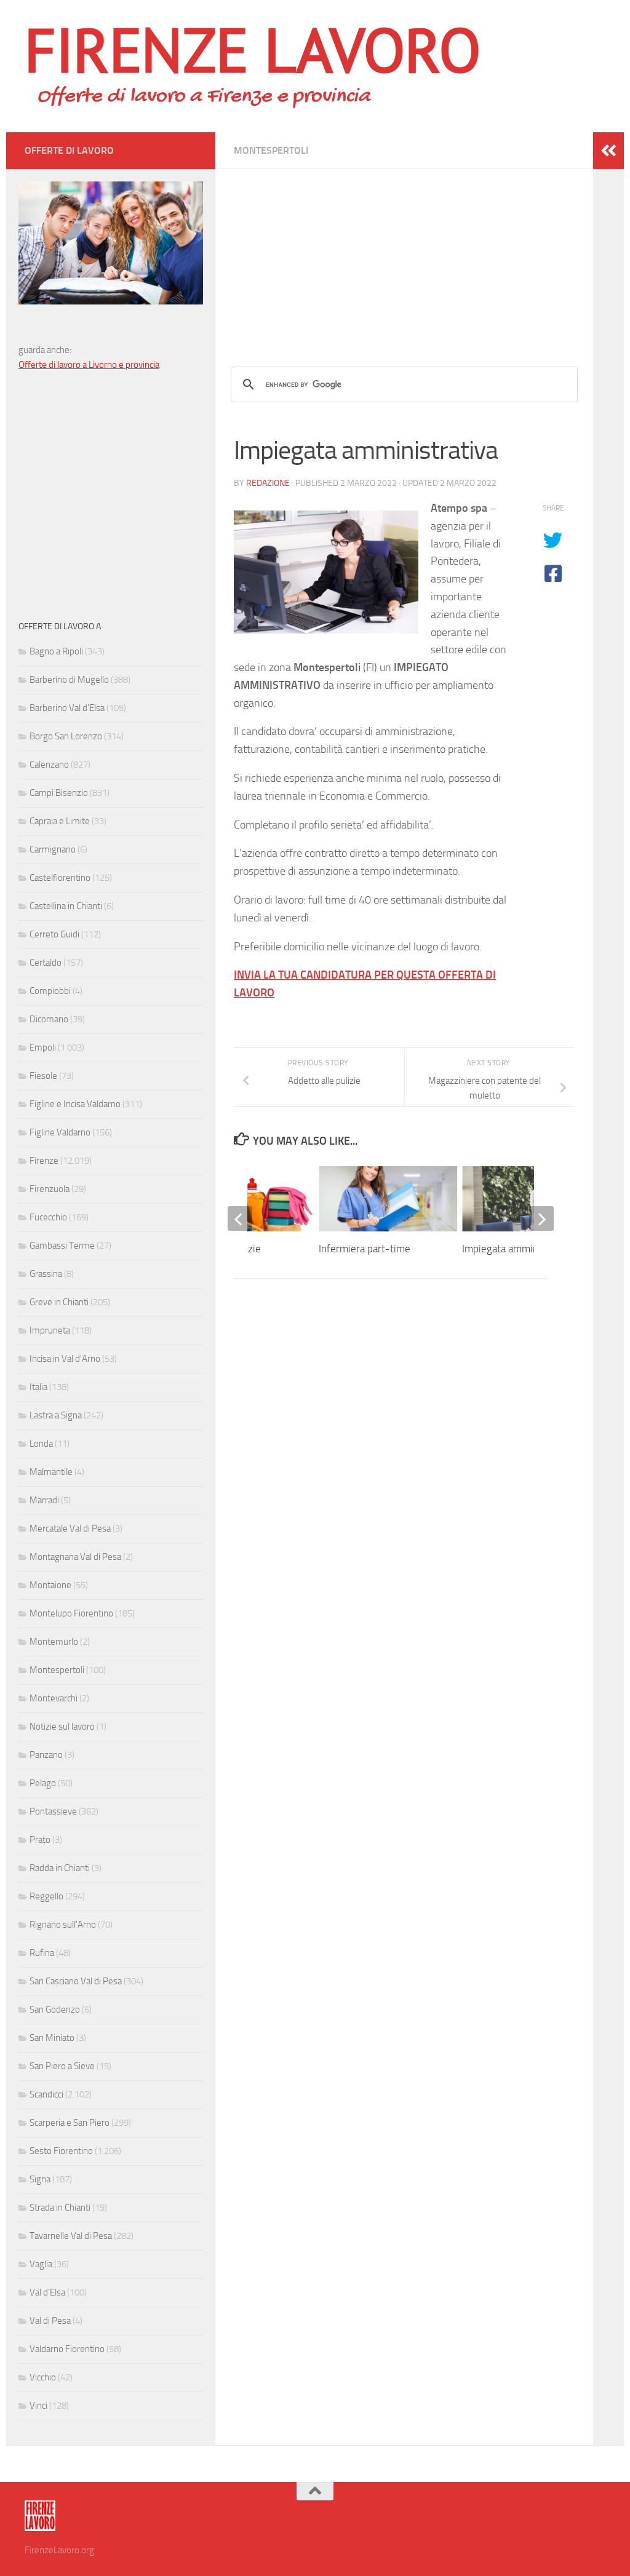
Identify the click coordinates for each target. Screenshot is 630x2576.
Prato (40, 1840)
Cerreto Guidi (54, 934)
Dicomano (49, 1019)
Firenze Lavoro (253, 49)
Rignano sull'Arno (63, 1925)
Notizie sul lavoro (62, 1727)
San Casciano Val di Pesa (76, 1981)
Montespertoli (271, 150)
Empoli (43, 1047)
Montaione (50, 1585)
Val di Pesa (50, 2321)
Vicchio (43, 2377)
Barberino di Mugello (69, 680)
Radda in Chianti (60, 1868)
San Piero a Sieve (62, 2066)
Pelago (43, 1783)
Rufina (42, 1953)
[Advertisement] (404, 255)
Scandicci (46, 2094)
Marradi (44, 1500)
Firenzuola (50, 1189)
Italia (38, 1387)
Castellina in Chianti (66, 906)
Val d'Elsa (47, 2292)
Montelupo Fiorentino (71, 1613)
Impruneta (50, 1330)
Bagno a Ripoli (56, 651)
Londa (41, 1444)
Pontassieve (53, 1811)
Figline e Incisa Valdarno (75, 1104)
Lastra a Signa (56, 1415)
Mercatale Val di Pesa (70, 1529)
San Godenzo (55, 2010)
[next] (541, 1218)
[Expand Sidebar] (608, 151)
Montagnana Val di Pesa (75, 1557)
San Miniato (52, 2038)
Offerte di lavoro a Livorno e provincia (89, 365)
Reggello (46, 1896)
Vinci (38, 2406)
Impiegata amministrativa (518, 1249)
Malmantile (51, 1472)
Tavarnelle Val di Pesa (71, 2236)
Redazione (268, 483)
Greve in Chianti (59, 1302)
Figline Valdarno (60, 1132)
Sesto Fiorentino (61, 2151)
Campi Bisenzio (59, 793)
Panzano (46, 1755)
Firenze (44, 1161)
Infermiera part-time (365, 1249)
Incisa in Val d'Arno (65, 1359)
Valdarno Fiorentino (67, 2349)
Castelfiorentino (60, 878)
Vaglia (41, 2264)
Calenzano (49, 765)
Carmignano (53, 849)
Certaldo (46, 963)
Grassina (46, 1274)
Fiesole (43, 1076)
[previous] (240, 1218)
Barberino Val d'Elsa (67, 708)
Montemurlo (54, 1642)
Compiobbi (50, 991)
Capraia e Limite (60, 821)
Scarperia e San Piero (70, 2123)
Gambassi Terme (62, 1246)
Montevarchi (54, 1698)
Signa (40, 2179)
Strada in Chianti (60, 2208)
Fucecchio (48, 1217)
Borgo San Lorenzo (66, 736)
